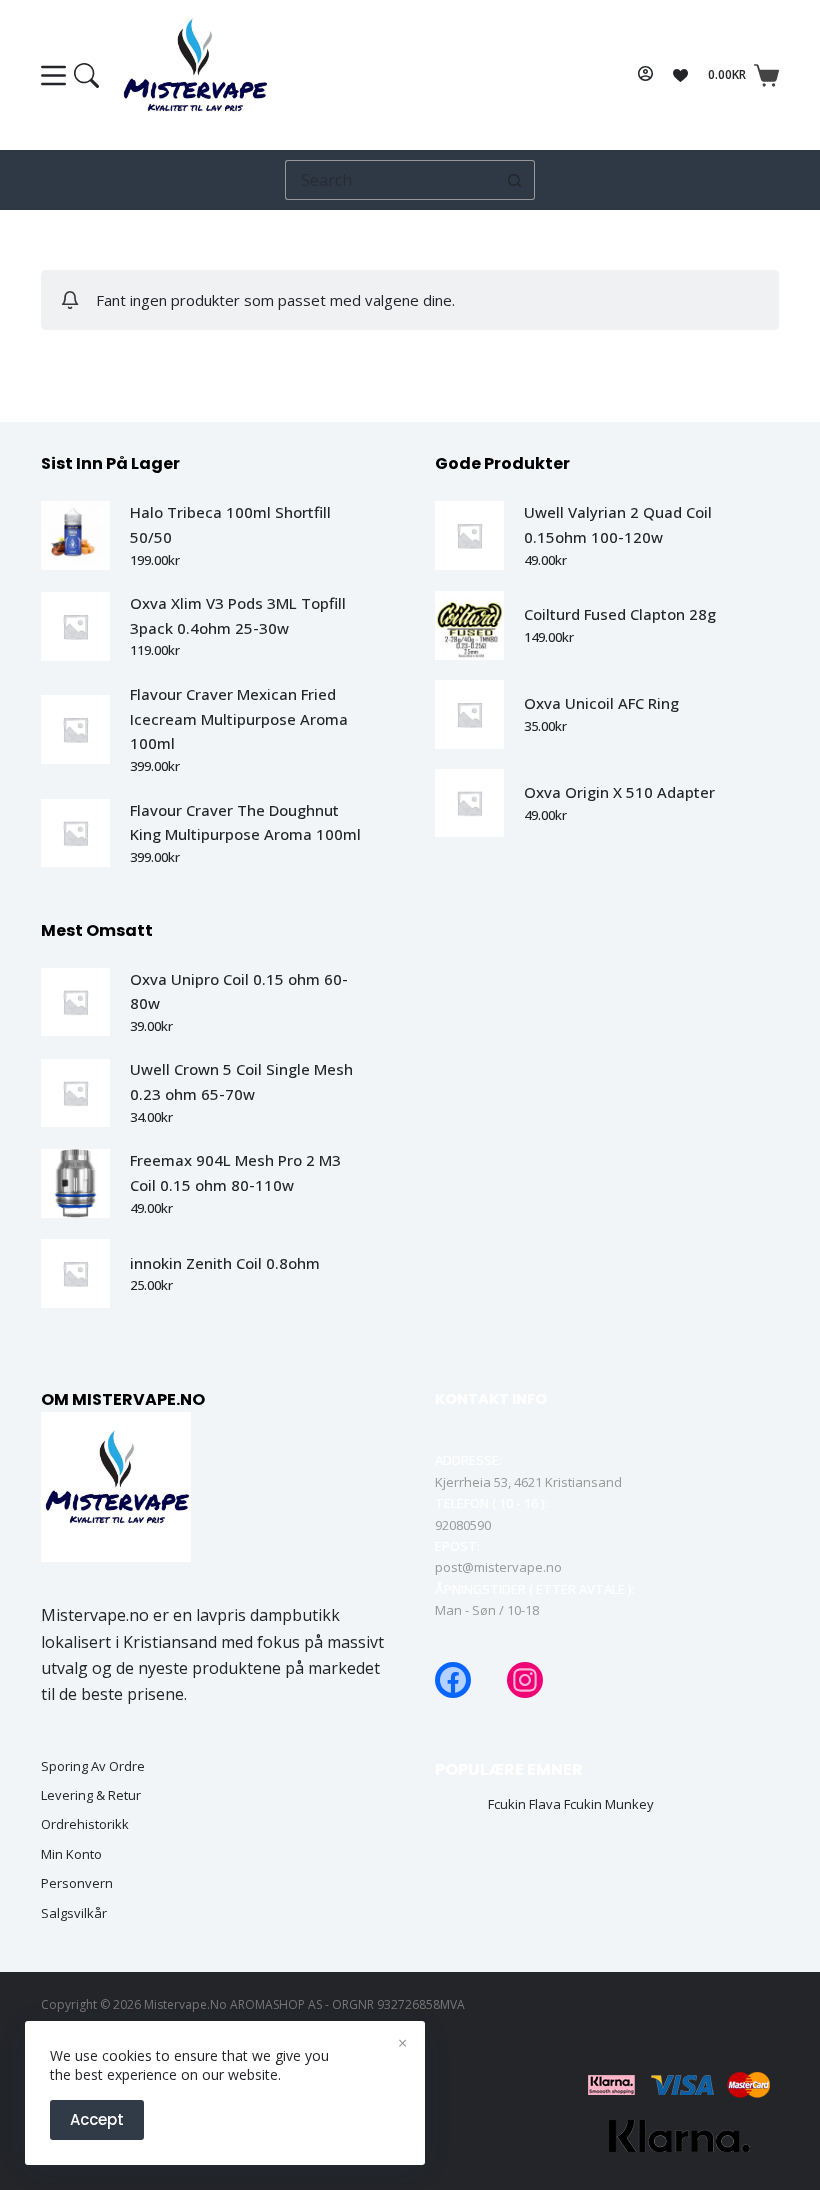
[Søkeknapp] (515, 180)
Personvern (77, 1883)
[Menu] (70, 75)
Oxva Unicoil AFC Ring (601, 703)
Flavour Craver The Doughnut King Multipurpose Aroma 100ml (245, 822)
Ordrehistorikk (85, 1824)
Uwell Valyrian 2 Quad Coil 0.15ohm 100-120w (618, 524)
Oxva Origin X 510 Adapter (619, 792)
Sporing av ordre (93, 1766)
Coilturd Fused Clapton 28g (620, 614)
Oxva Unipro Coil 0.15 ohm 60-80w (239, 991)
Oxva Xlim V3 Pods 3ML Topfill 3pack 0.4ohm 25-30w (238, 615)
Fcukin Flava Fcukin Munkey (571, 1804)
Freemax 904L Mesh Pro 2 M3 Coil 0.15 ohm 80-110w (235, 1172)
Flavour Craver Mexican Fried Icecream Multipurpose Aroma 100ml (239, 719)
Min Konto (71, 1854)
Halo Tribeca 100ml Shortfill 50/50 (230, 524)
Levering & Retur (91, 1795)
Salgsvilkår (74, 1913)
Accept (97, 2119)
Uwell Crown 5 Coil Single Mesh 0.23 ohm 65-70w (241, 1081)
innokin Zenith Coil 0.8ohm (225, 1263)
